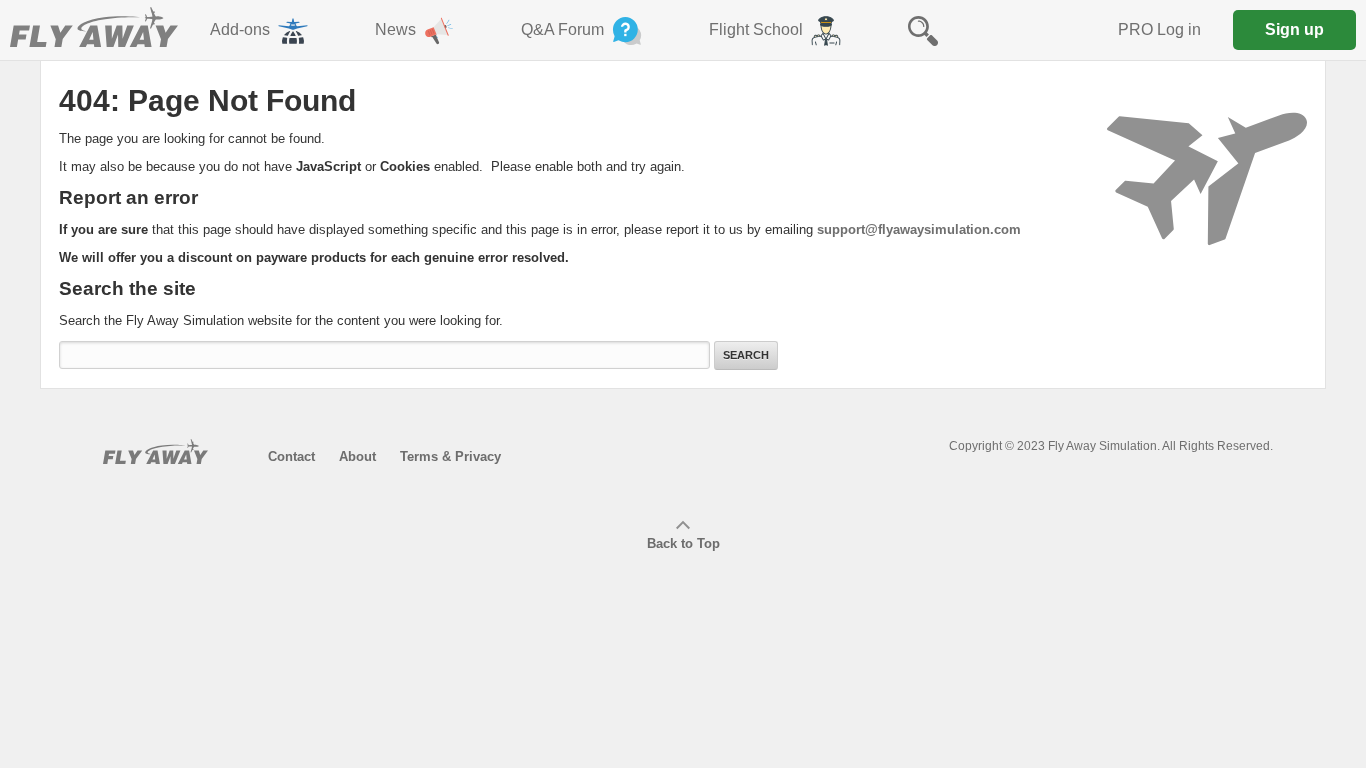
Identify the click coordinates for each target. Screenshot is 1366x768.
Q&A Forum (562, 29)
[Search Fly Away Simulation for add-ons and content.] (923, 30)
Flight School (756, 29)
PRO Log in (1159, 29)
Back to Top (683, 543)
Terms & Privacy (450, 456)
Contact (291, 456)
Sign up (1294, 29)
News (395, 29)
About (357, 456)
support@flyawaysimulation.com (919, 229)
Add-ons (240, 29)
